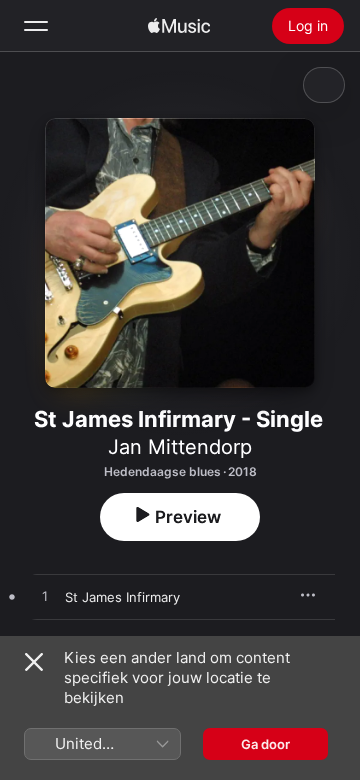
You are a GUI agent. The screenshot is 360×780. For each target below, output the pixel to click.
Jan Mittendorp (180, 447)
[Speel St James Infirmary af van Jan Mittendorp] (45, 597)
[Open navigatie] (36, 26)
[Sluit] (34, 662)
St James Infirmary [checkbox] (122, 597)
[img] (179, 26)
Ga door (265, 744)
